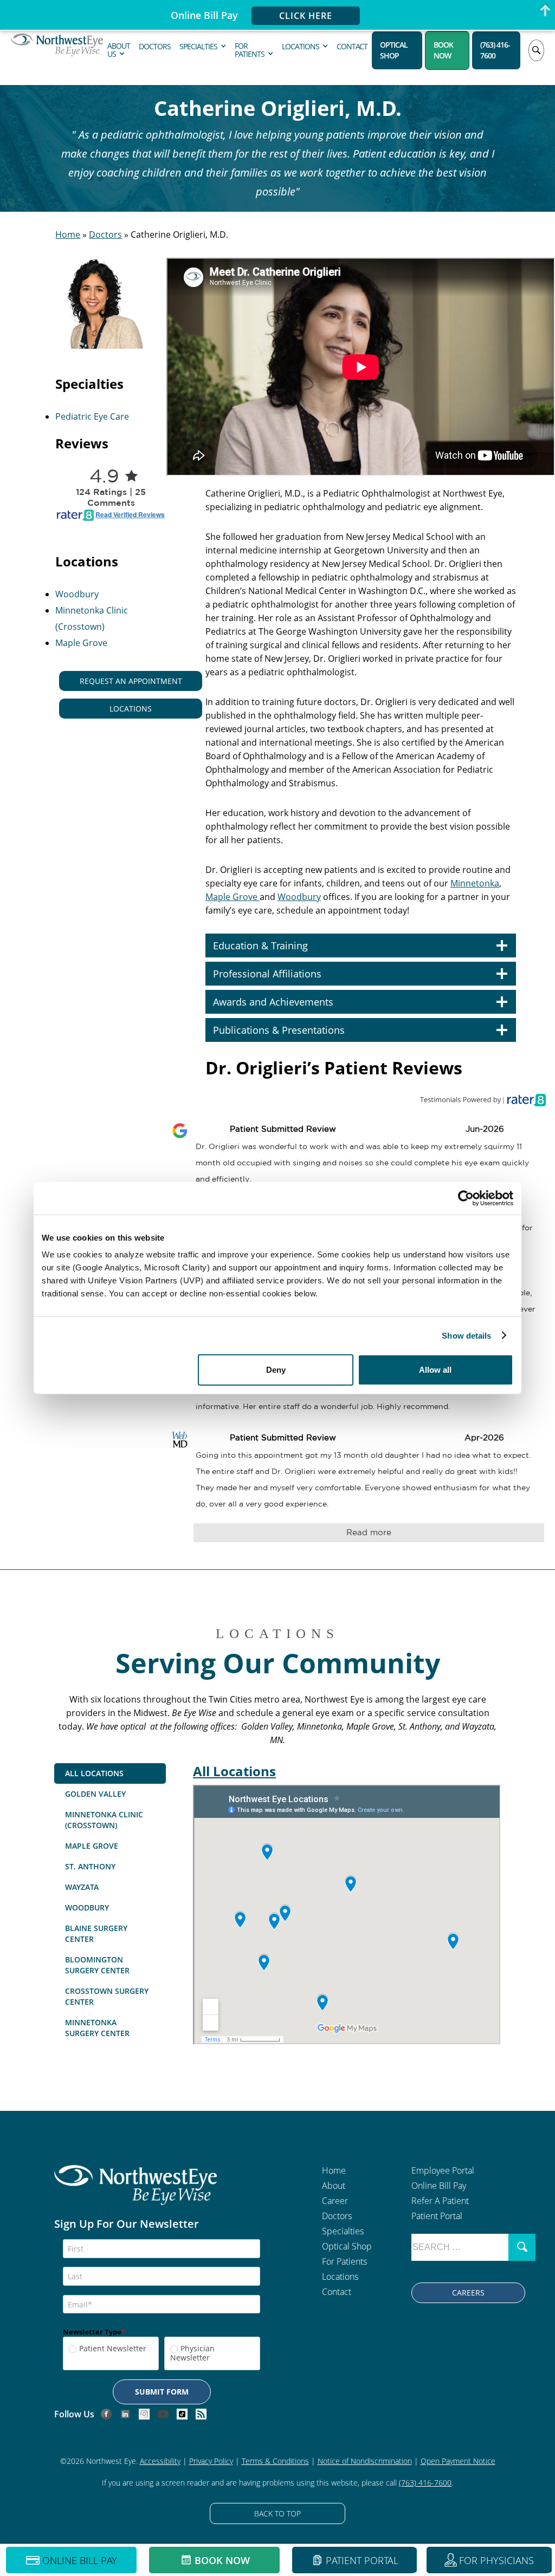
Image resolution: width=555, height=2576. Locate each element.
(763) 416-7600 (495, 50)
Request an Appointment (131, 681)
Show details (466, 1335)
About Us (119, 50)
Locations (301, 46)
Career (335, 2201)
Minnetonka (475, 883)
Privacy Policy (211, 2461)
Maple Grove (81, 643)
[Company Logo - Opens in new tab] (486, 1099)
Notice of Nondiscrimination (365, 2461)
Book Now (443, 50)
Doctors (155, 46)
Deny (276, 1370)
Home (68, 234)
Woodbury (77, 594)
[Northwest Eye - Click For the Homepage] (57, 50)
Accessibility (160, 2461)
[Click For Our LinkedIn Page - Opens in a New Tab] (125, 2414)
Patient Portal (437, 2216)
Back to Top (277, 2513)
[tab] (110, 1773)
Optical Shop (394, 50)
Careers (468, 2293)
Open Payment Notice (458, 2461)
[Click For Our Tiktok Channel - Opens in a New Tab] (182, 2414)
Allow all (435, 1370)
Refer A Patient (440, 2201)
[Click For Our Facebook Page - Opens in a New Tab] (106, 2414)
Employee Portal (443, 2170)
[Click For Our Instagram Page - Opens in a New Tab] (144, 2414)
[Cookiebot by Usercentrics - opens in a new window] (466, 1198)
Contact (352, 46)
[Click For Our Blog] (201, 2414)
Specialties (198, 46)
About (334, 2186)
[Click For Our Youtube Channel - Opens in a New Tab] (163, 2414)
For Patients (250, 50)
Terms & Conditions (275, 2461)
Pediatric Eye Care (92, 416)
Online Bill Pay (439, 2186)
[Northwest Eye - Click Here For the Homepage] (135, 2192)
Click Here (306, 16)
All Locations (234, 1771)
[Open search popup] (536, 50)
